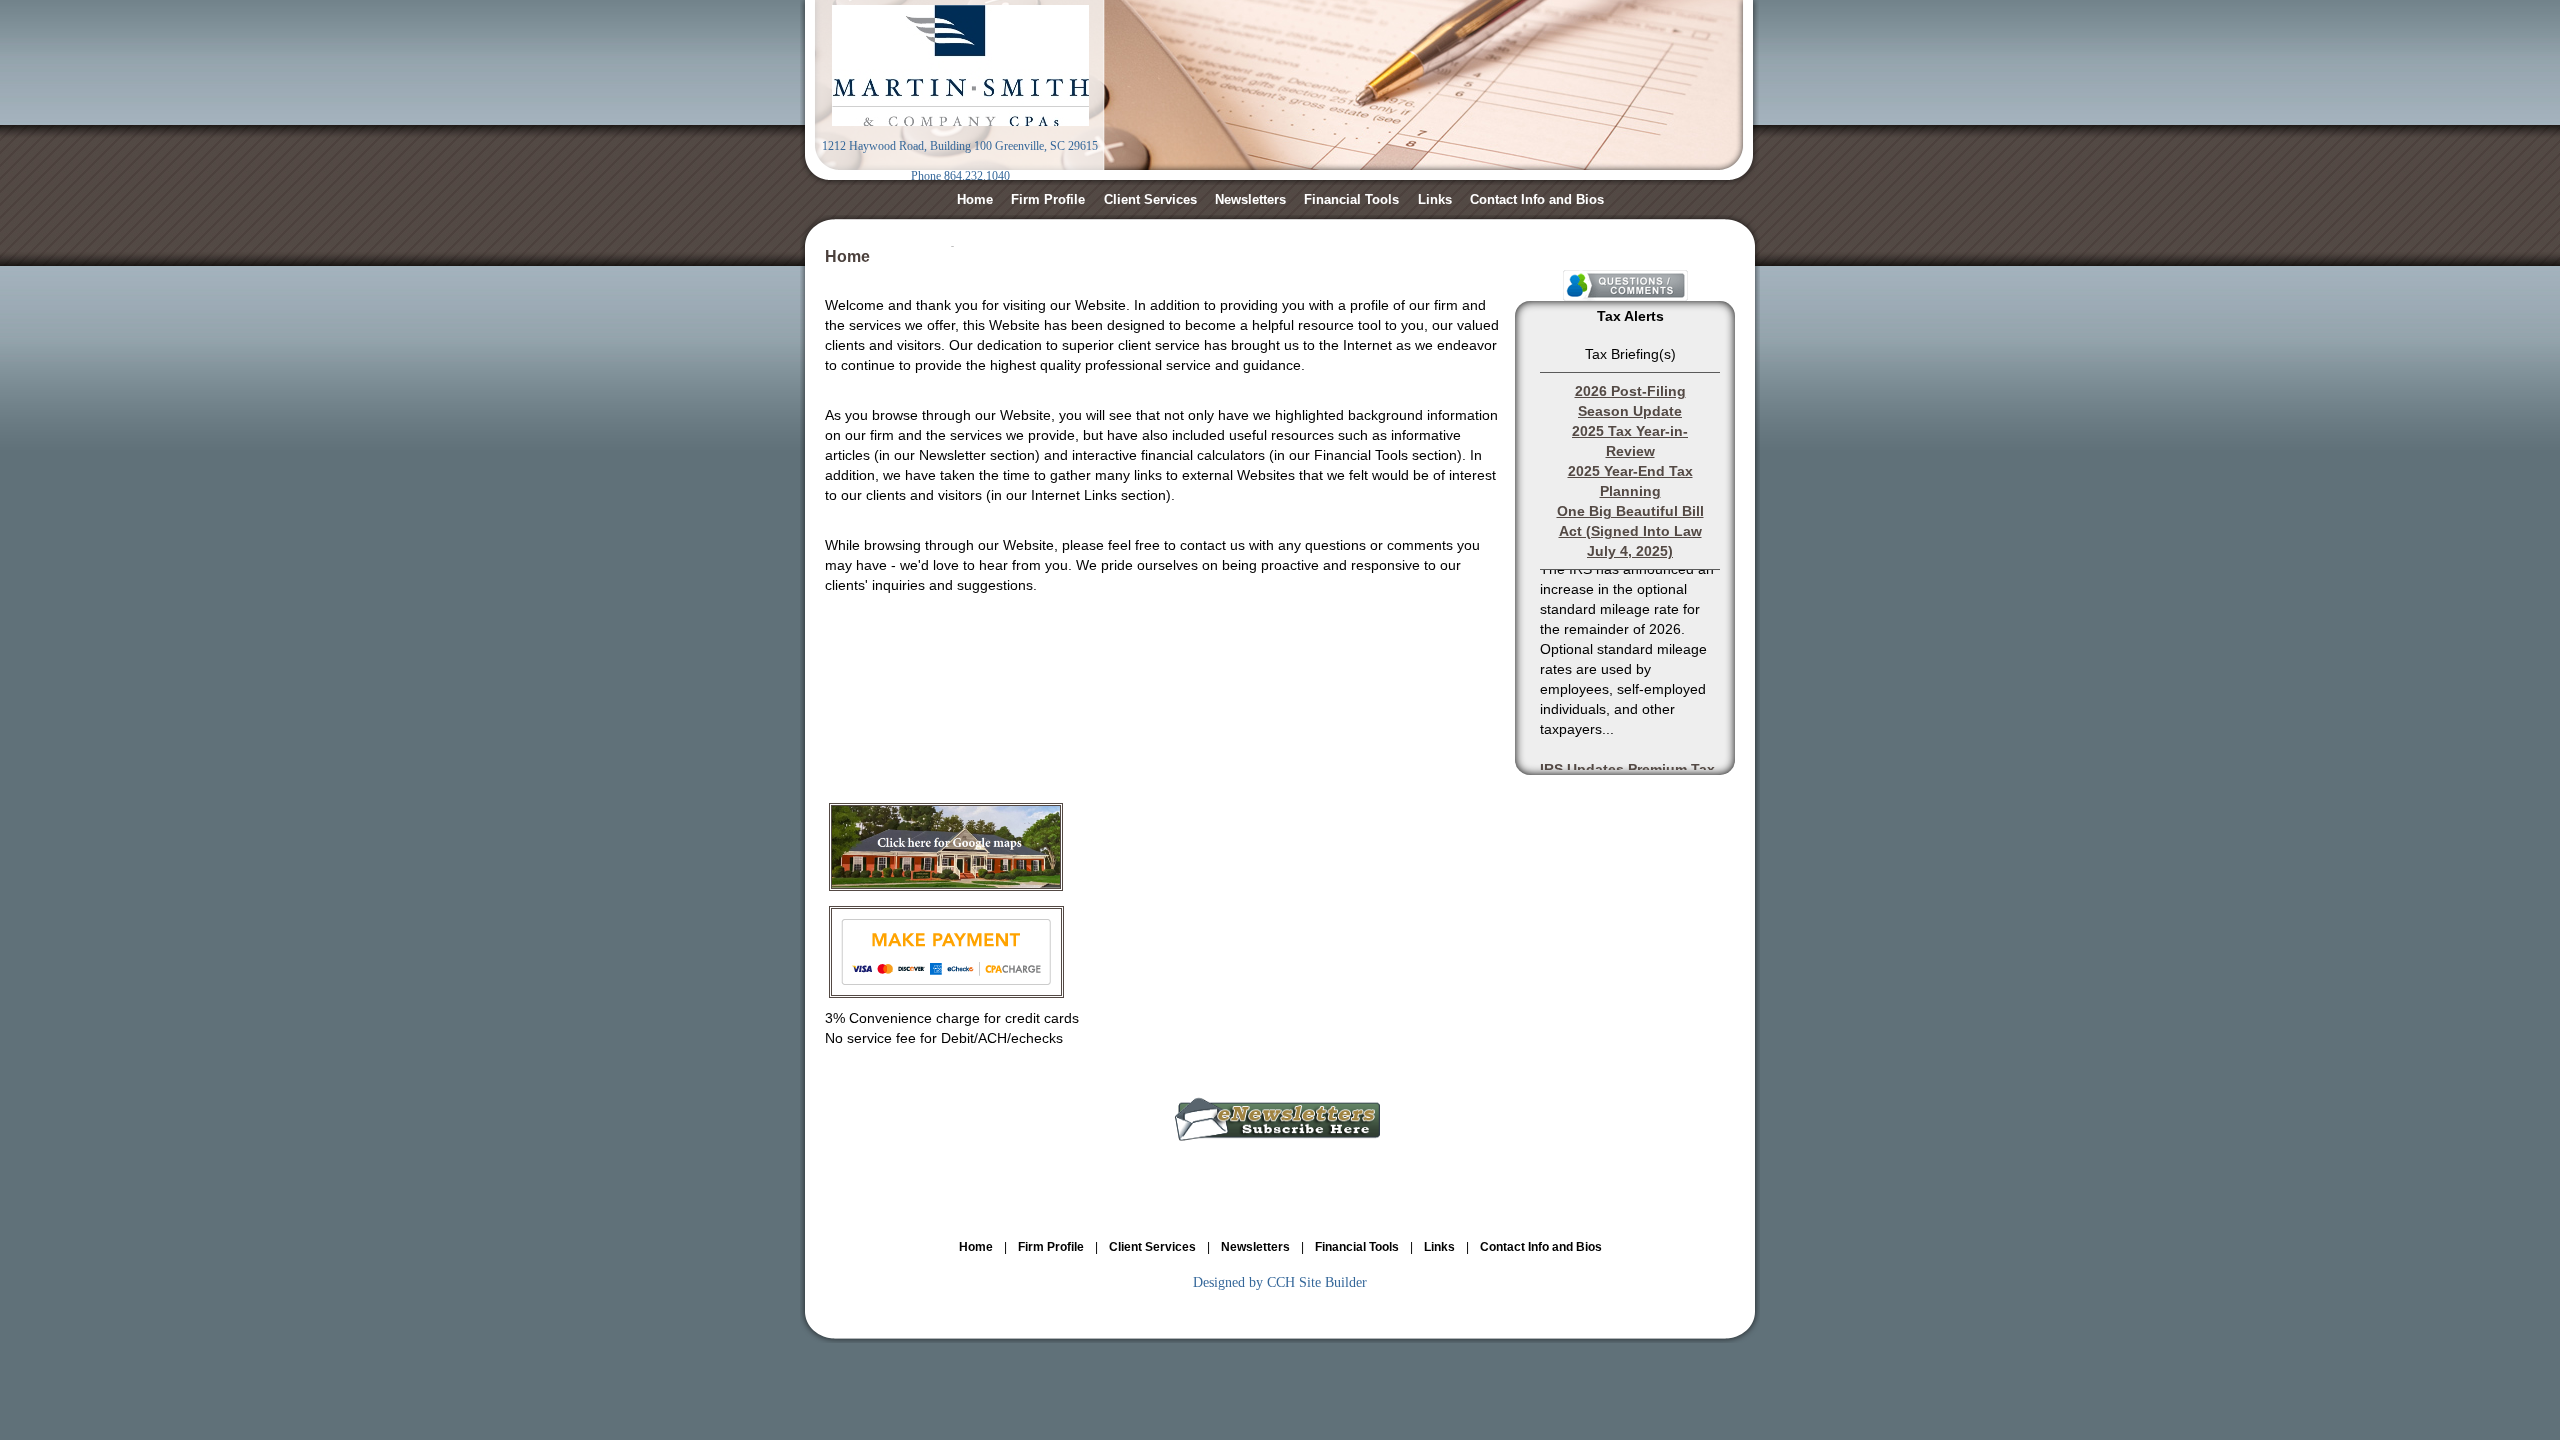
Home (975, 199)
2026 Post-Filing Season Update (1630, 401)
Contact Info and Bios (1537, 199)
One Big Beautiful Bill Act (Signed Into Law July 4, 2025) (1630, 531)
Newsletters (1250, 199)
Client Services (1150, 199)
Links (1435, 199)
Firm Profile (1048, 199)
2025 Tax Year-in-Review (1630, 441)
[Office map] (946, 886)
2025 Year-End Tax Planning (1630, 481)
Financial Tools (1351, 199)
